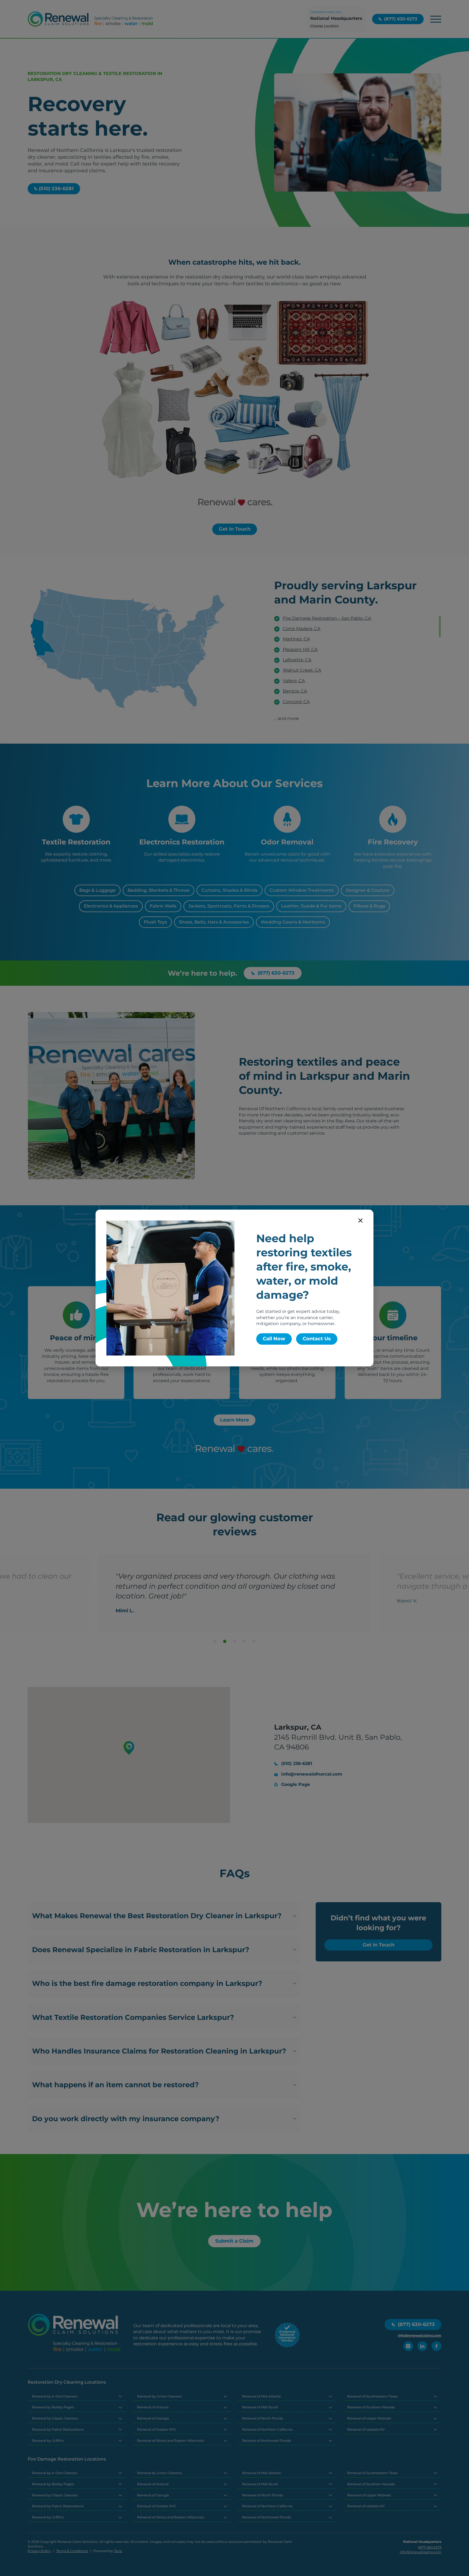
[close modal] (360, 1220)
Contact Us (317, 1339)
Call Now (274, 1339)
